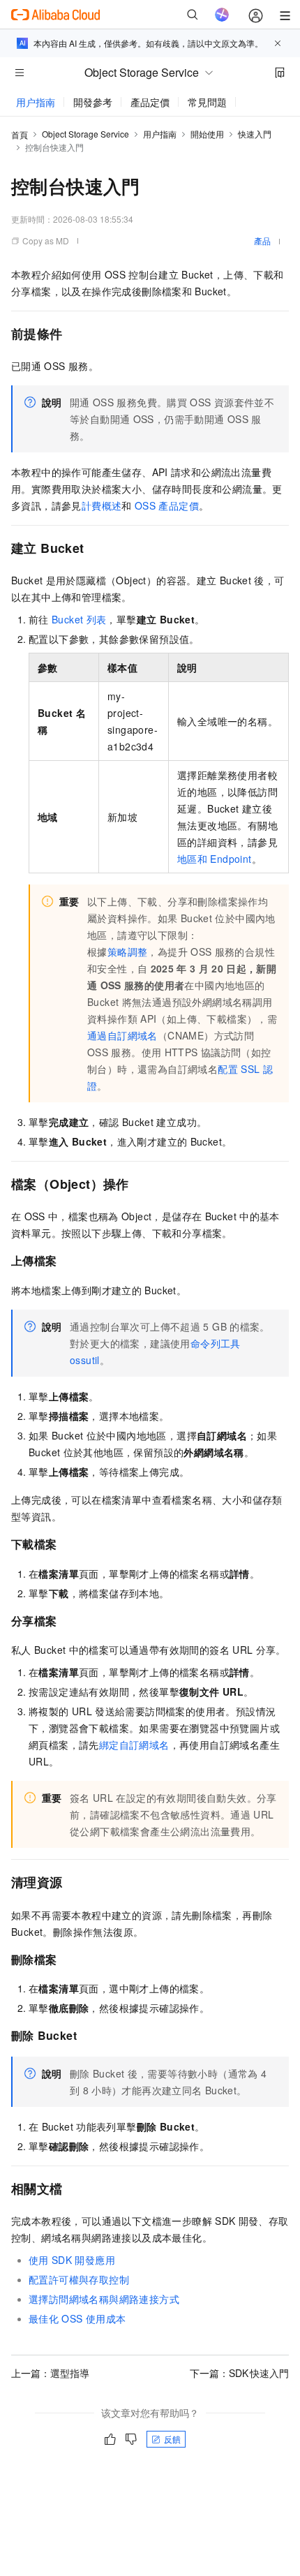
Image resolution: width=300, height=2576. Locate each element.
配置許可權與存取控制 (79, 2279)
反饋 (172, 2439)
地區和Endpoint (215, 859)
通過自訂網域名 (122, 1035)
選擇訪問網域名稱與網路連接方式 (104, 2299)
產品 (262, 240)
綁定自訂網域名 (134, 1745)
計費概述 (102, 505)
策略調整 (128, 952)
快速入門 (255, 134)
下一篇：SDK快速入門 (239, 2373)
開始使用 (207, 134)
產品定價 (150, 102)
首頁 (20, 134)
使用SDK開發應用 (72, 2260)
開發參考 (93, 102)
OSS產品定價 (167, 505)
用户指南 (36, 102)
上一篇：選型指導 (50, 2373)
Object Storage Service (85, 134)
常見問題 (207, 102)
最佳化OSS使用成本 (77, 2318)
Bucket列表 (79, 619)
